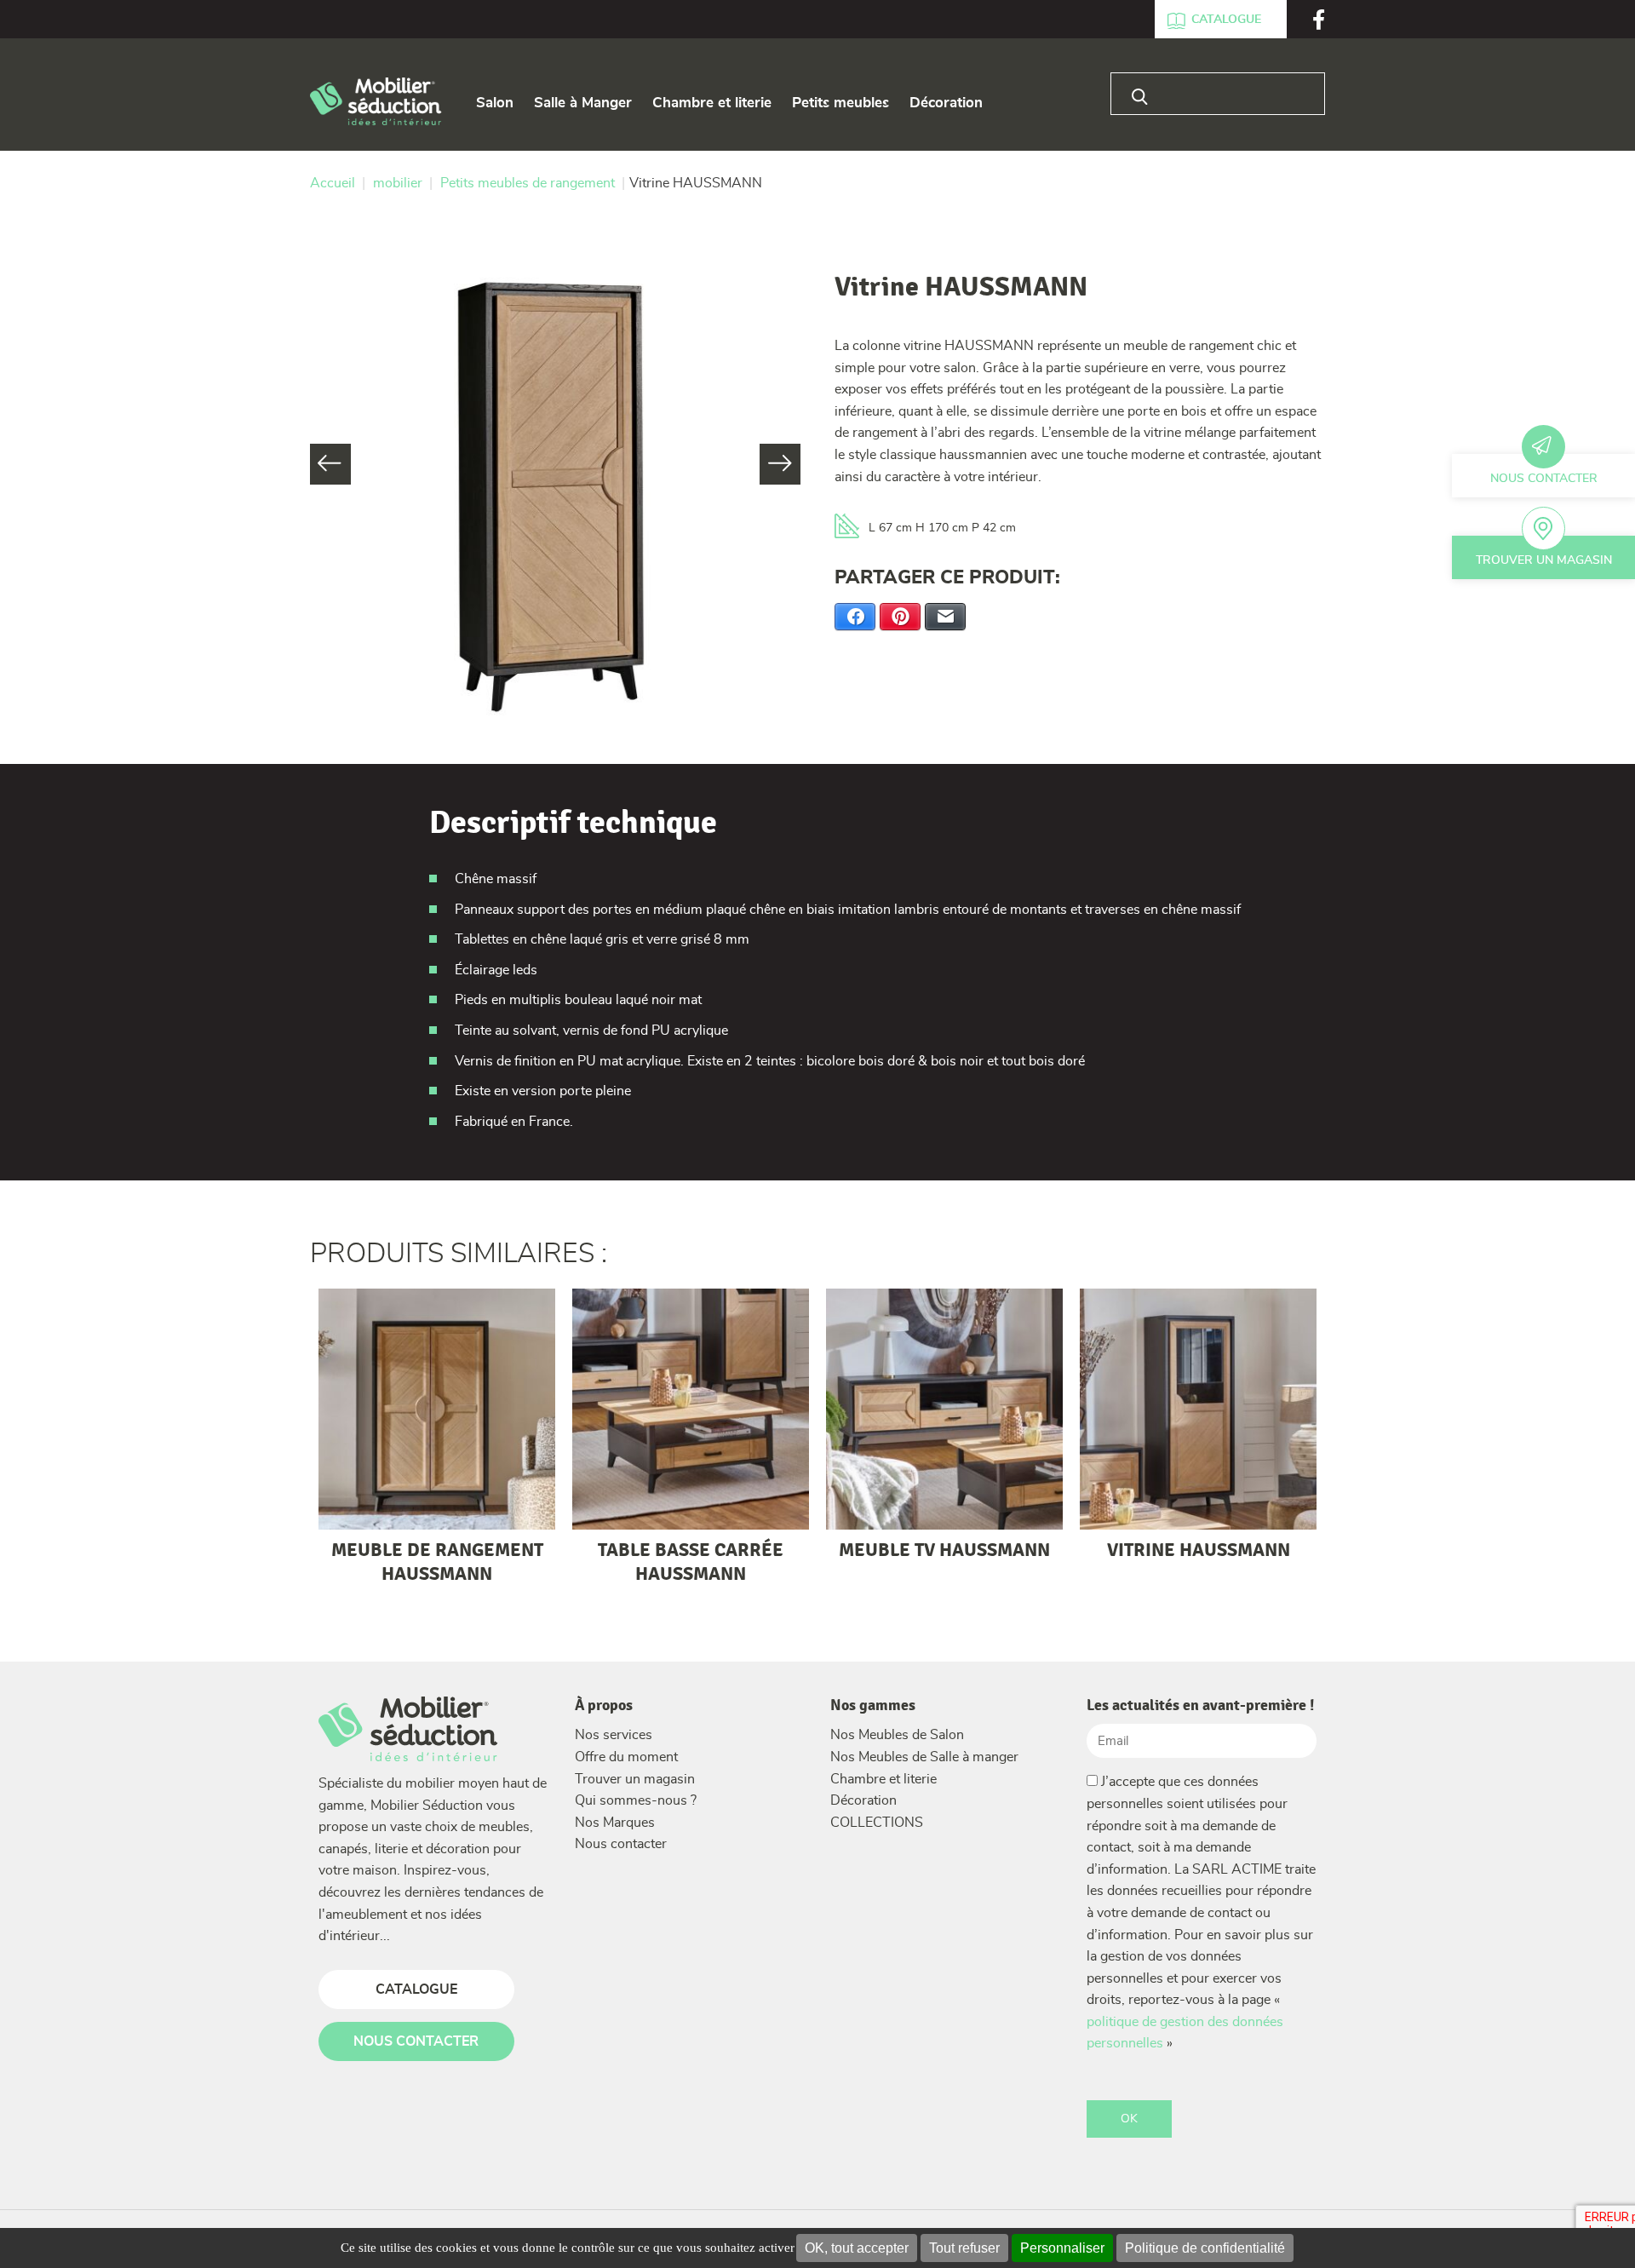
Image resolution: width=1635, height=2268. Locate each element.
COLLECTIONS (877, 1823)
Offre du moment (626, 1757)
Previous (330, 464)
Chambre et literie (883, 1779)
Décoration (863, 1800)
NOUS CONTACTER (416, 2041)
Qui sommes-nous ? (636, 1800)
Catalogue (1226, 20)
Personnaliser (1062, 2248)
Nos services (614, 1735)
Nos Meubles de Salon (897, 1735)
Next (780, 464)
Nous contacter (1544, 479)
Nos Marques (615, 1823)
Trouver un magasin (1544, 560)
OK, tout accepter (857, 2248)
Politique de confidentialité (1205, 2248)
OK (1129, 2119)
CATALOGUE (416, 1990)
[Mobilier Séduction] (376, 103)
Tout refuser (964, 2248)
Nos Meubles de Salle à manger (924, 1757)
